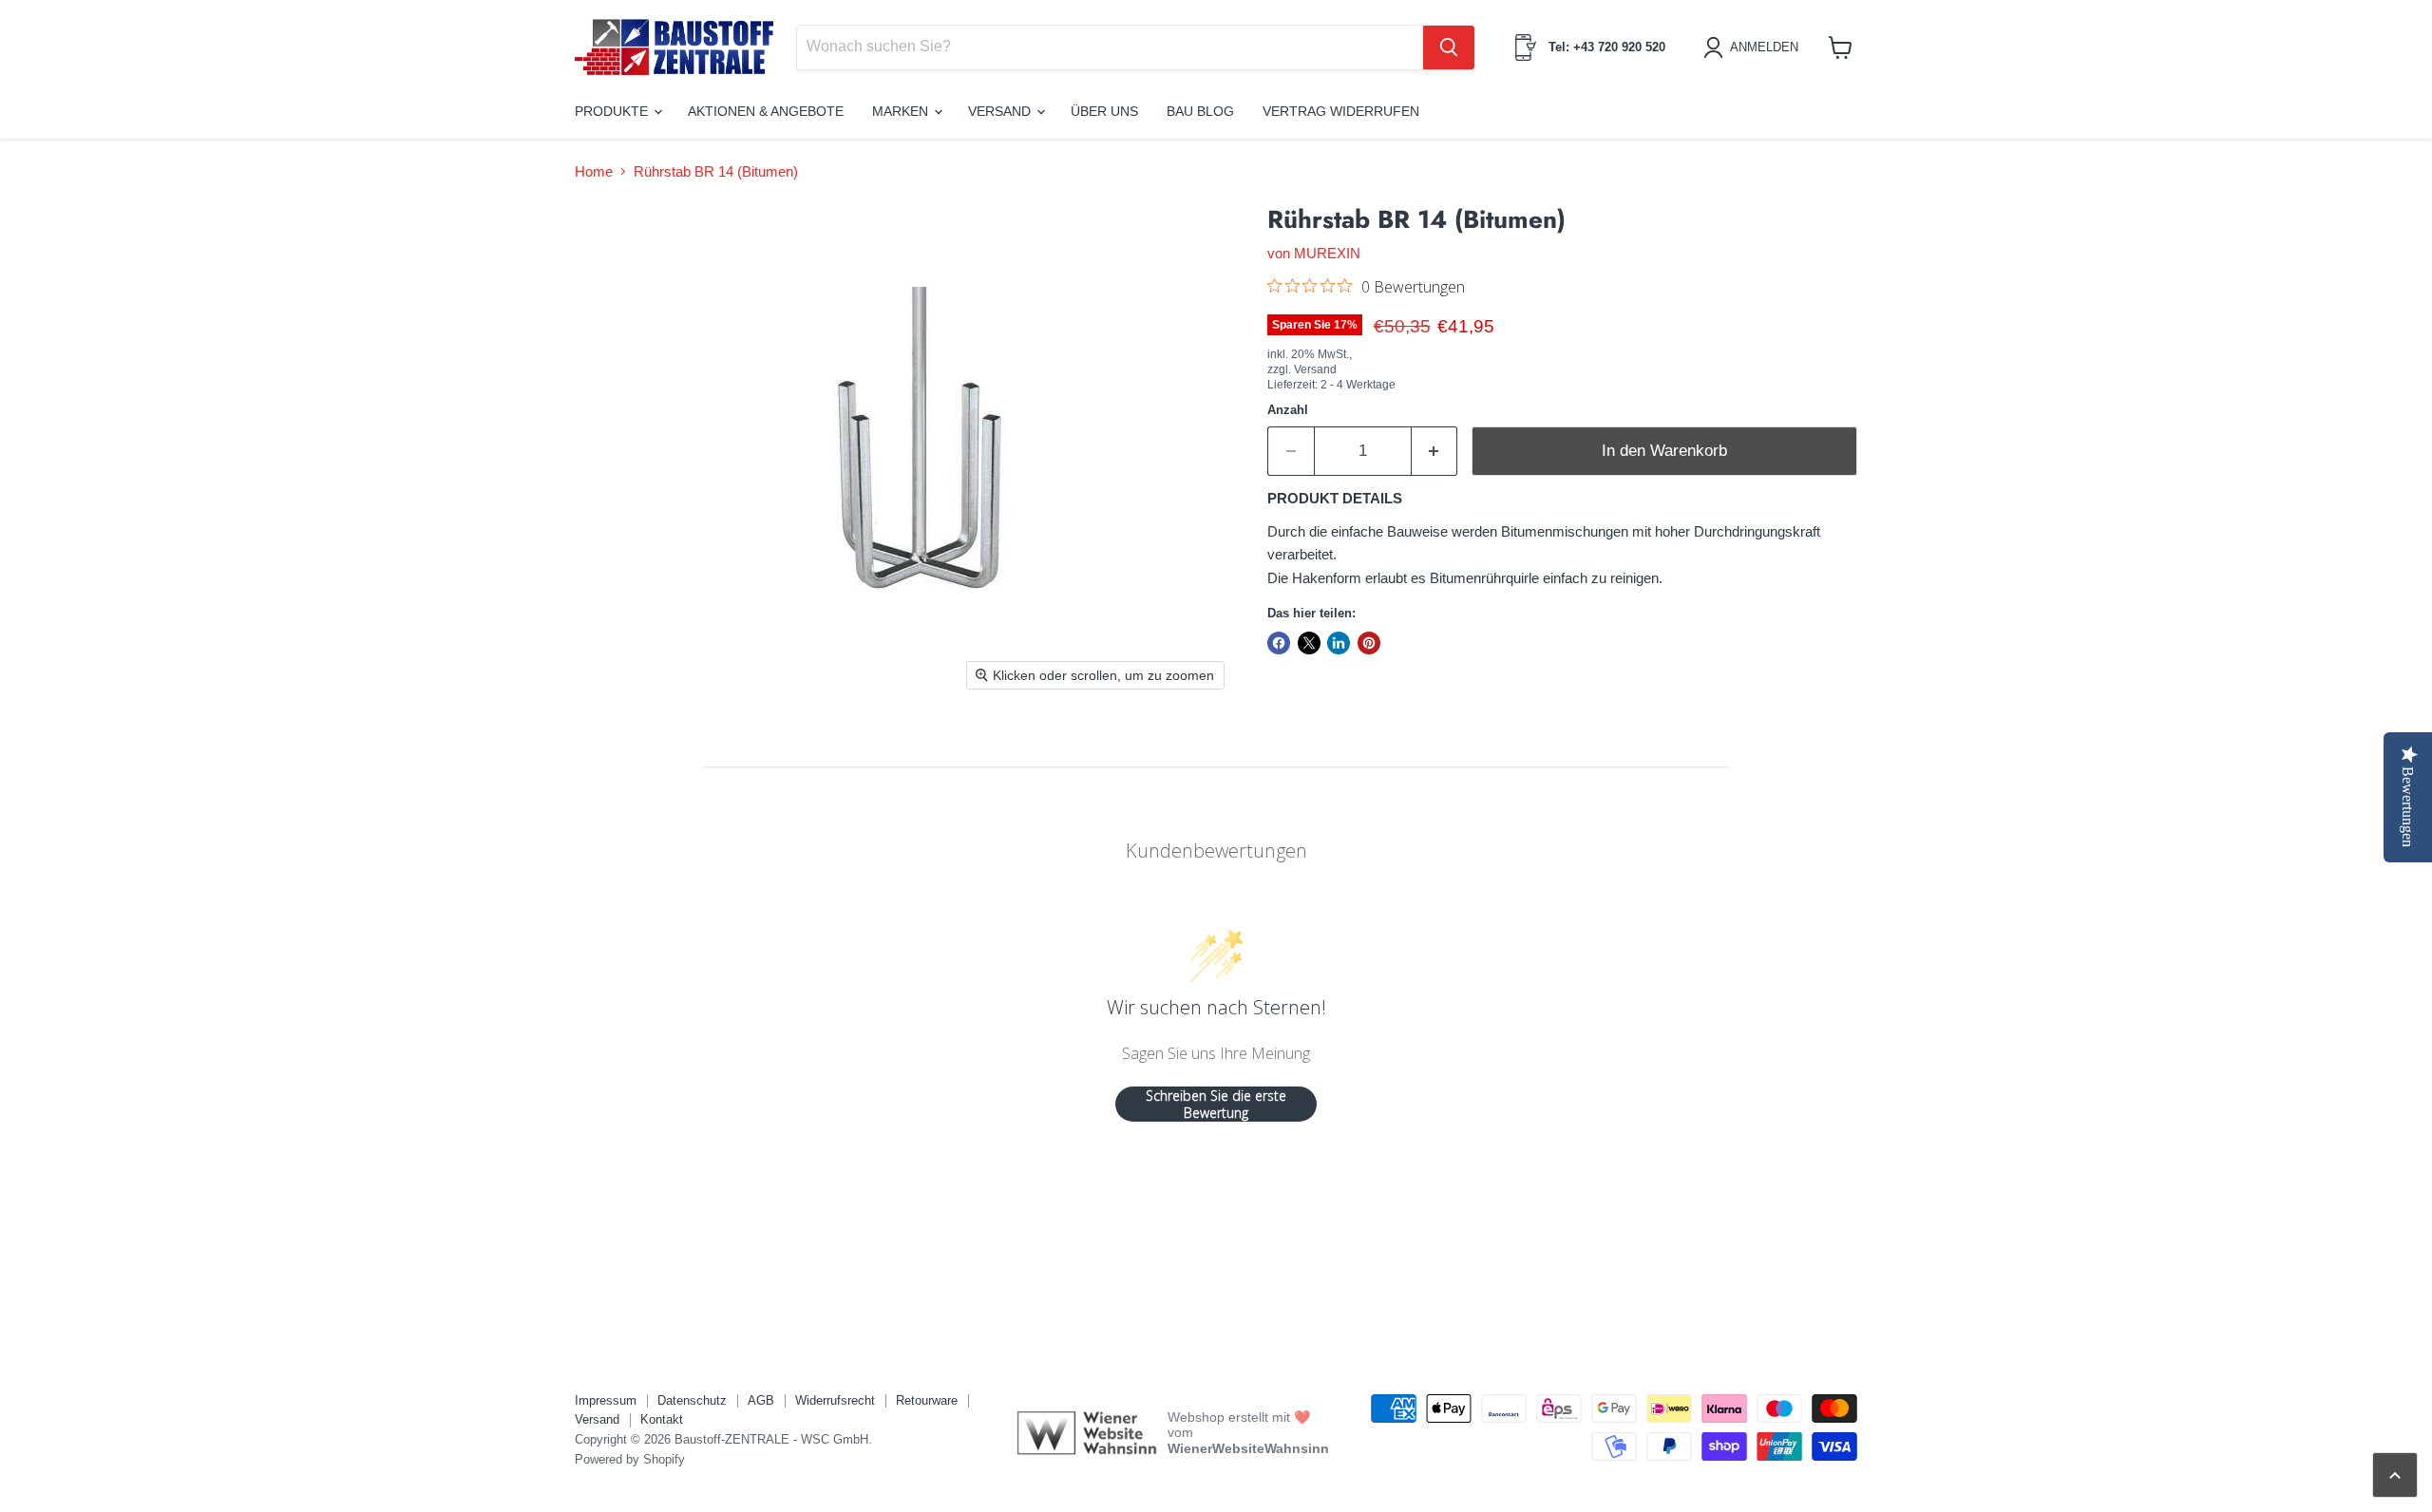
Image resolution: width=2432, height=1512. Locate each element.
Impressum (606, 1400)
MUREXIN (1327, 253)
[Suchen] (1449, 47)
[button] (1754, 47)
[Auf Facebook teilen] (1279, 643)
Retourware (927, 1400)
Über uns (1104, 111)
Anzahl (1288, 410)
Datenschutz (692, 1400)
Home (594, 171)
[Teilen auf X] (1309, 643)
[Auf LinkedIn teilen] (1339, 643)
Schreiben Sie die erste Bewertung (1216, 1104)
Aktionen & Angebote (766, 111)
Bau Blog (1200, 111)
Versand (1001, 111)
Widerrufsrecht (835, 1400)
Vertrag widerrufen (1341, 111)
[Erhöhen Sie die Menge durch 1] (1435, 451)
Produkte (613, 111)
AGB (761, 1400)
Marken (902, 111)
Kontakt (662, 1419)
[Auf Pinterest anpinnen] (1369, 643)
